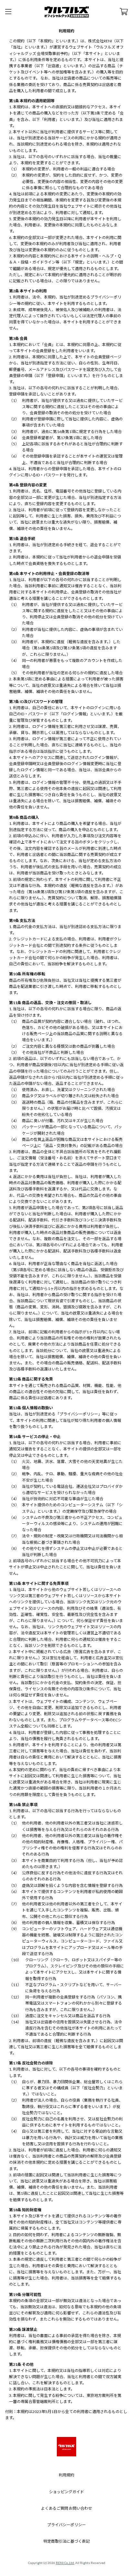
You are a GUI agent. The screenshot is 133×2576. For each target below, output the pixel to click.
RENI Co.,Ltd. (65, 2563)
